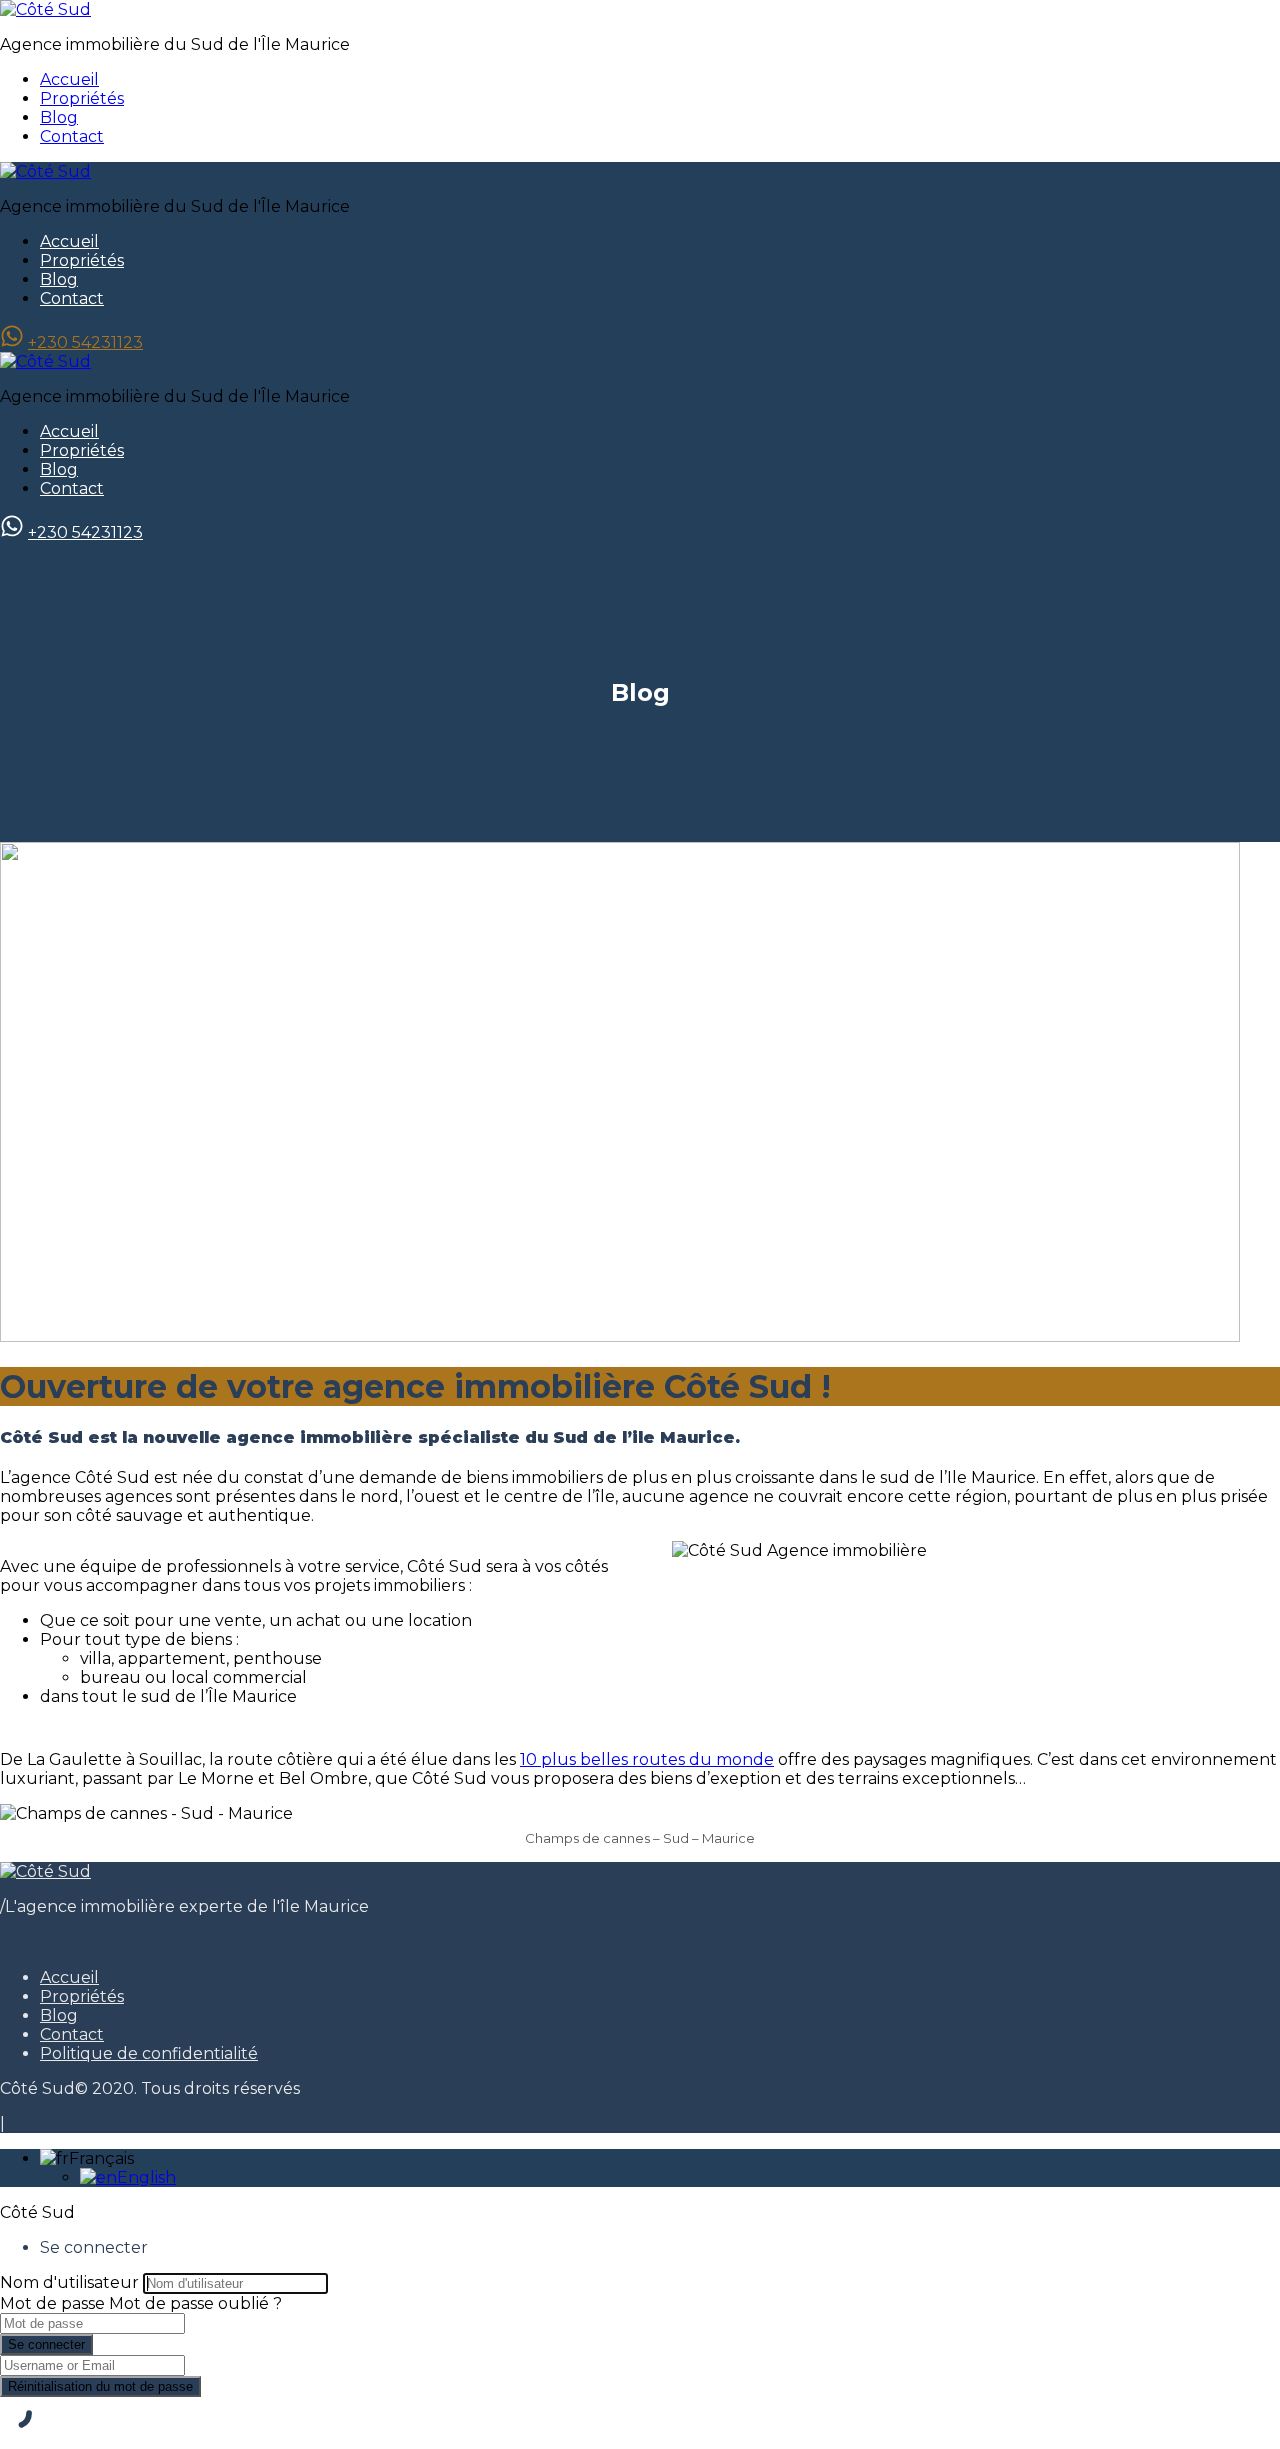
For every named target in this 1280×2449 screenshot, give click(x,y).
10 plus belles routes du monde (647, 1759)
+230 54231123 (85, 342)
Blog (59, 117)
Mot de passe (52, 2303)
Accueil (69, 79)
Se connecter (46, 2344)
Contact (72, 136)
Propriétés (82, 98)
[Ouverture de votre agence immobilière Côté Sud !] (620, 1336)
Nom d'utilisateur (69, 2282)
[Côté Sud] (45, 9)
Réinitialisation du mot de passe (100, 2386)
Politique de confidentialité (149, 2053)
